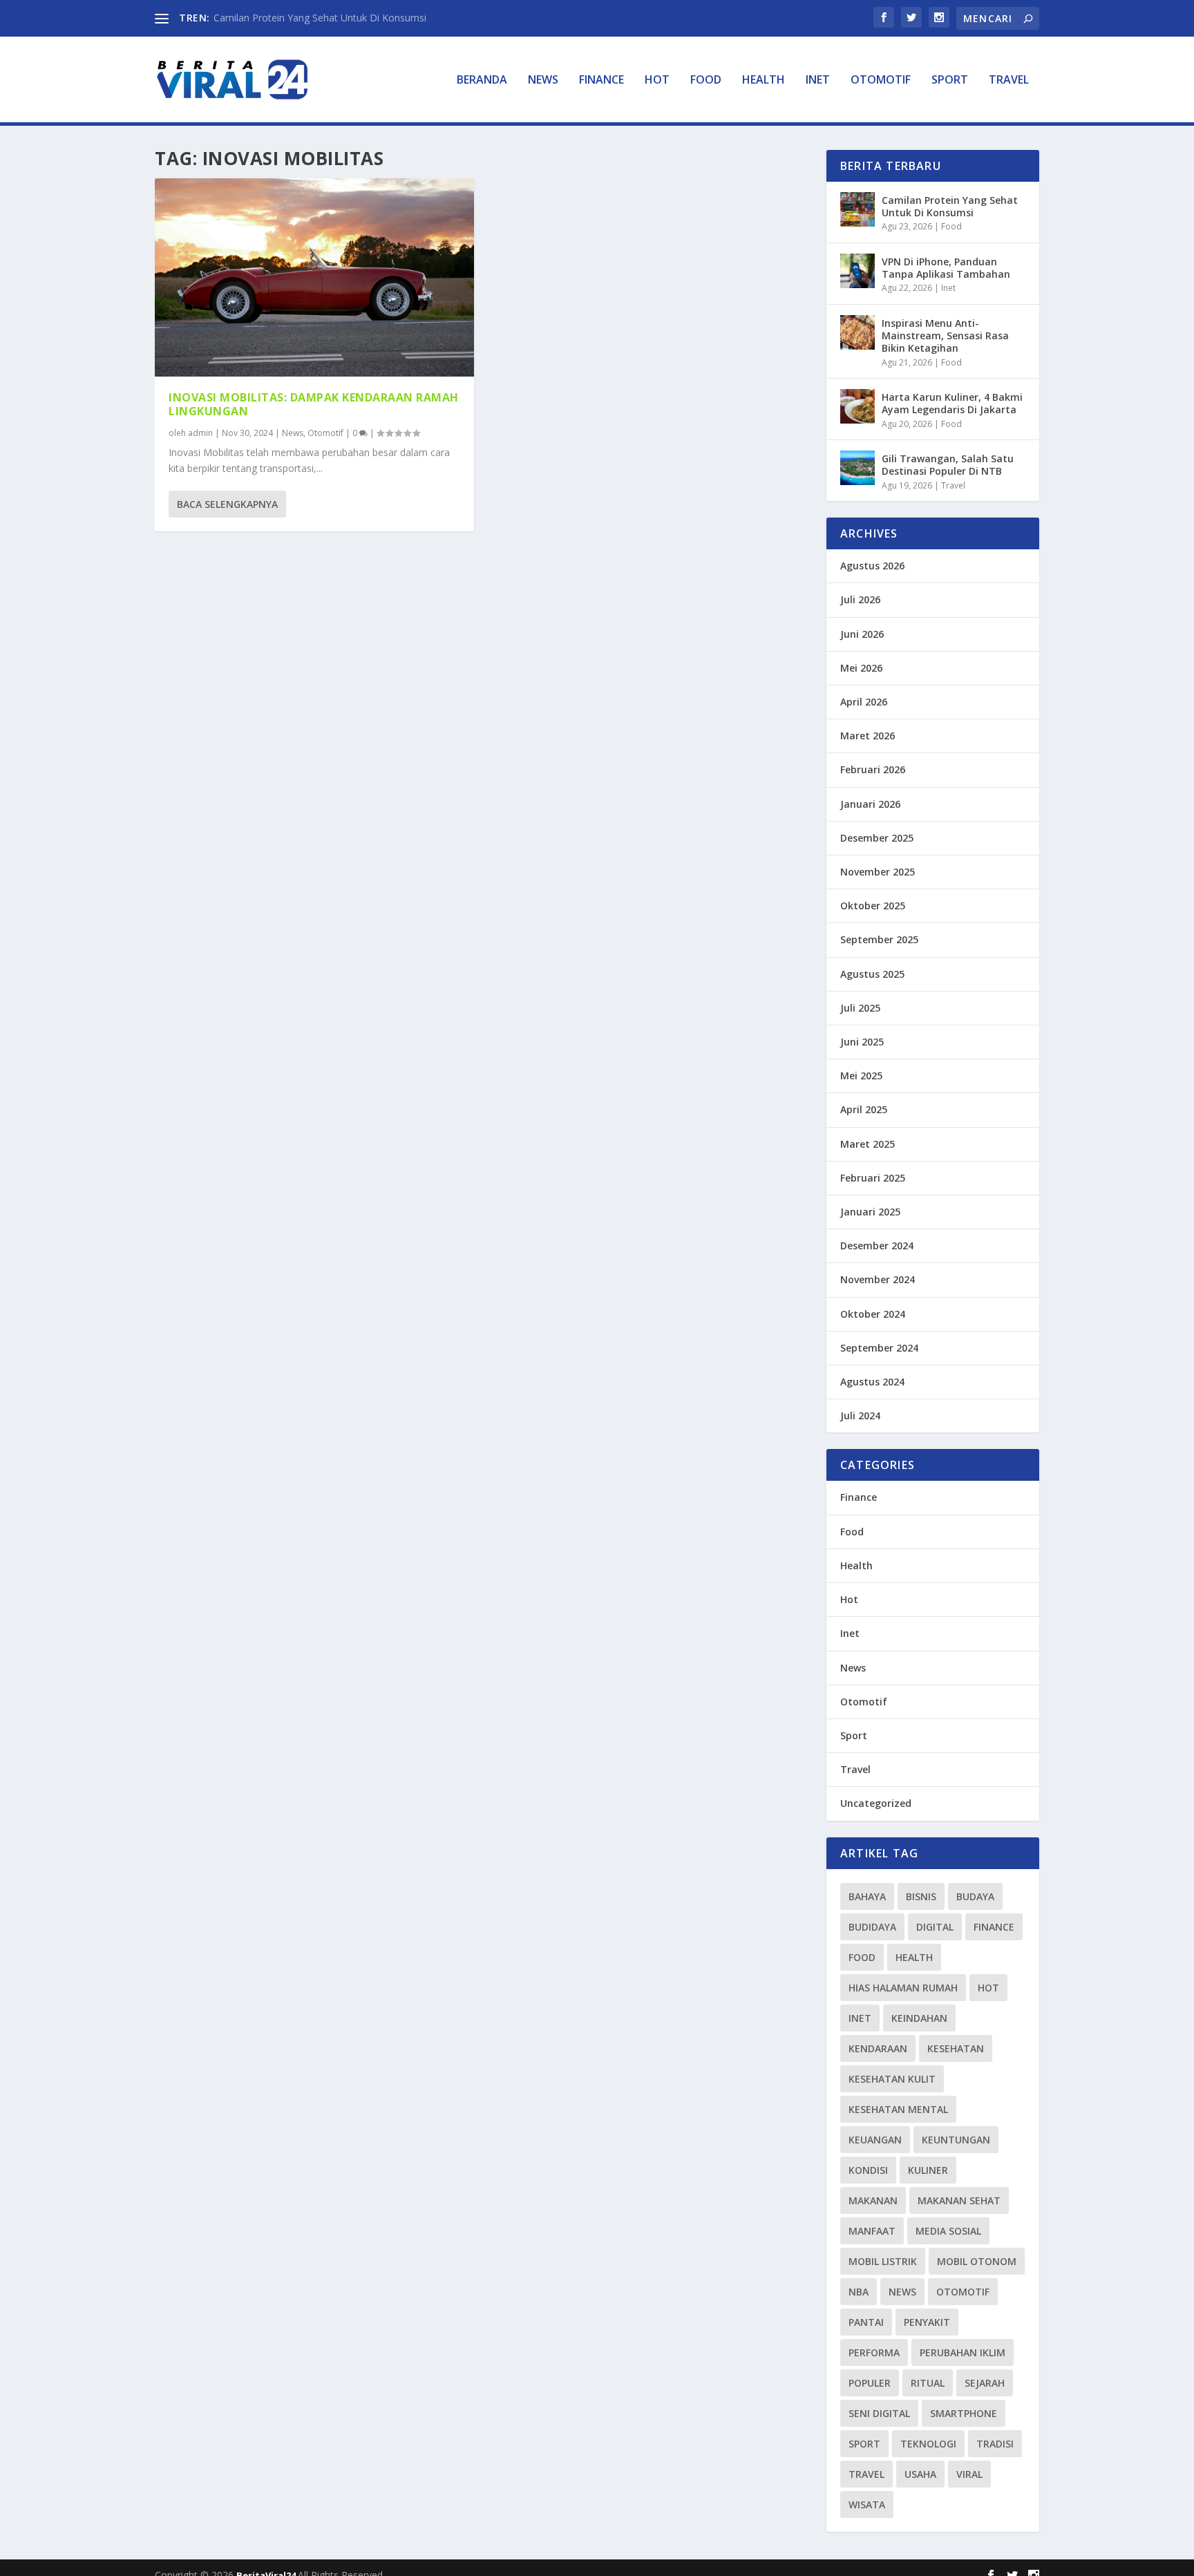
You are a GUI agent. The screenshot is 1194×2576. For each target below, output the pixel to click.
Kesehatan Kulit (892, 2079)
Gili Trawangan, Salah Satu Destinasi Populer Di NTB (948, 465)
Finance (601, 80)
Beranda (482, 80)
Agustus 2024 (872, 1382)
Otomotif (881, 80)
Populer (870, 2383)
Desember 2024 (877, 1246)
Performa (874, 2352)
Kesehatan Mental (898, 2109)
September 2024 (879, 1348)
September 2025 (879, 939)
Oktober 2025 (873, 906)
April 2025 (864, 1109)
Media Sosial (948, 2231)
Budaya (975, 1896)
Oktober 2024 (873, 1314)
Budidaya (872, 1927)
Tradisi (995, 2444)
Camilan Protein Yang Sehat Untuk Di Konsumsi (320, 18)
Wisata (867, 2504)
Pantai (866, 2322)
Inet (818, 80)
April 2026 (864, 702)
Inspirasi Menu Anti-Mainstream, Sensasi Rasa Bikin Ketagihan (945, 335)
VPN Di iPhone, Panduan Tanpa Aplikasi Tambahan (946, 268)
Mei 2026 (861, 668)
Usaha (920, 2474)
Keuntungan (956, 2140)
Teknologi (928, 2444)
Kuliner (928, 2170)
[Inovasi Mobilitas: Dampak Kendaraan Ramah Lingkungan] (314, 277)
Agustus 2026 (872, 566)
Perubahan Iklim (963, 2352)
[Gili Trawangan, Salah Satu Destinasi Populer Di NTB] (857, 468)
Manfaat (872, 2231)
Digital (935, 1927)
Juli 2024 (860, 1415)
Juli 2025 (860, 1008)
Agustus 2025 (872, 974)
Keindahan (919, 2018)
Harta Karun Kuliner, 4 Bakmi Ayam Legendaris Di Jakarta (952, 403)
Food (706, 80)
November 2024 (878, 1279)
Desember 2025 (877, 838)
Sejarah (985, 2383)
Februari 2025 (873, 1178)
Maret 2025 (868, 1144)
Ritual (928, 2383)
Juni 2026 (862, 634)
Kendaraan (878, 2048)
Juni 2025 (862, 1042)
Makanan (873, 2200)
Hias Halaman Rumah (903, 1988)
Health (764, 80)
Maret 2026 (868, 736)
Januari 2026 (870, 804)
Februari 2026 (873, 769)
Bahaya (867, 1896)
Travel (1009, 80)
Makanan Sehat (959, 2200)
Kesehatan (956, 2048)
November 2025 (878, 872)
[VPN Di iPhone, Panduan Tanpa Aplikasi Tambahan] (857, 271)
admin (200, 433)
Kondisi (868, 2170)
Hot (657, 80)
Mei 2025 (861, 1076)
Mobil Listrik (883, 2261)
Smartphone (964, 2413)
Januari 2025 (870, 1212)
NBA (859, 2292)
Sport (950, 80)
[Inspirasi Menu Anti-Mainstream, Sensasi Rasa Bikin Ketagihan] (857, 332)
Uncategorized (876, 1803)
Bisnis (921, 1896)
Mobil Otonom (977, 2261)
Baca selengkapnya (227, 504)
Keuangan (875, 2140)
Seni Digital (879, 2413)
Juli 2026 (860, 599)
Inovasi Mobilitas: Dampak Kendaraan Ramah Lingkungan (314, 405)
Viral (969, 2474)
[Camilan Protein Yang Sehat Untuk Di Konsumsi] (857, 209)
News (543, 80)
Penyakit (927, 2322)
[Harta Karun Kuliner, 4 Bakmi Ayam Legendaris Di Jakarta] (857, 406)
